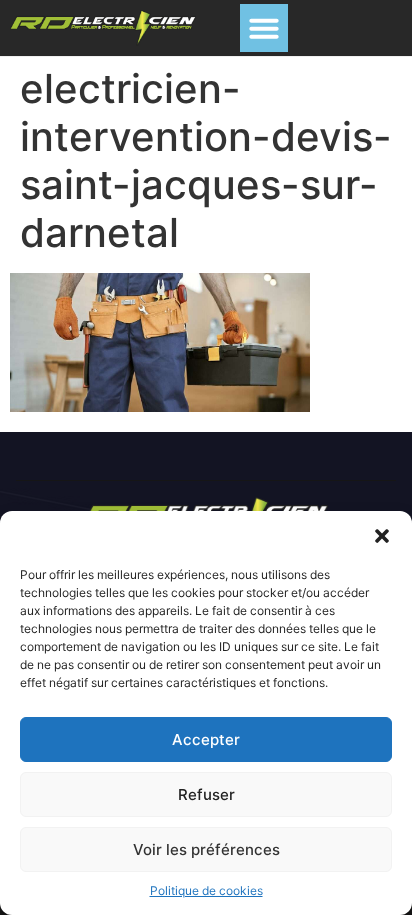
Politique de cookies (206, 890)
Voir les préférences (206, 849)
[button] (382, 536)
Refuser (206, 794)
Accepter (206, 739)
